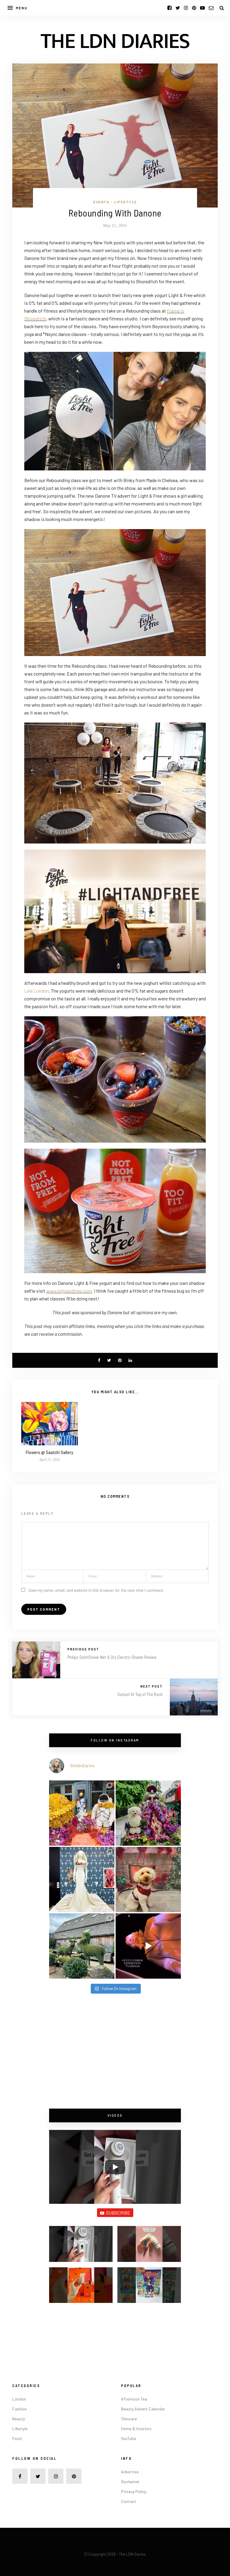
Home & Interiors (136, 2429)
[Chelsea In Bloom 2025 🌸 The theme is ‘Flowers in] (148, 1813)
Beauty (19, 2419)
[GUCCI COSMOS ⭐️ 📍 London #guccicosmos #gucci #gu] (148, 1946)
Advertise (130, 2472)
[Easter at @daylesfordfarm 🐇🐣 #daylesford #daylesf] (82, 1946)
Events (101, 202)
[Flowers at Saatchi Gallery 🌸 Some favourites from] (82, 1880)
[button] (81, 2246)
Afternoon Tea (134, 2399)
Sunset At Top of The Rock (140, 1694)
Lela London (37, 991)
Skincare (129, 2419)
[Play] (115, 2167)
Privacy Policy (134, 2491)
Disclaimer (130, 2482)
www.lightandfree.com (69, 1291)
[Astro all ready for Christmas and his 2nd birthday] (148, 1880)
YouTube (128, 2438)
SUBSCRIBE (118, 2213)
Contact (129, 2501)
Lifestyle (125, 202)
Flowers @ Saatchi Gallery (50, 1452)
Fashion (19, 2409)
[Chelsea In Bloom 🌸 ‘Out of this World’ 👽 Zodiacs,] (82, 1813)
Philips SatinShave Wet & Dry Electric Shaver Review (112, 1657)
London (19, 2399)
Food (17, 2438)
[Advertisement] (115, 2052)
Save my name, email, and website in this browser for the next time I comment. (96, 1590)
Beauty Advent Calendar (143, 2409)
